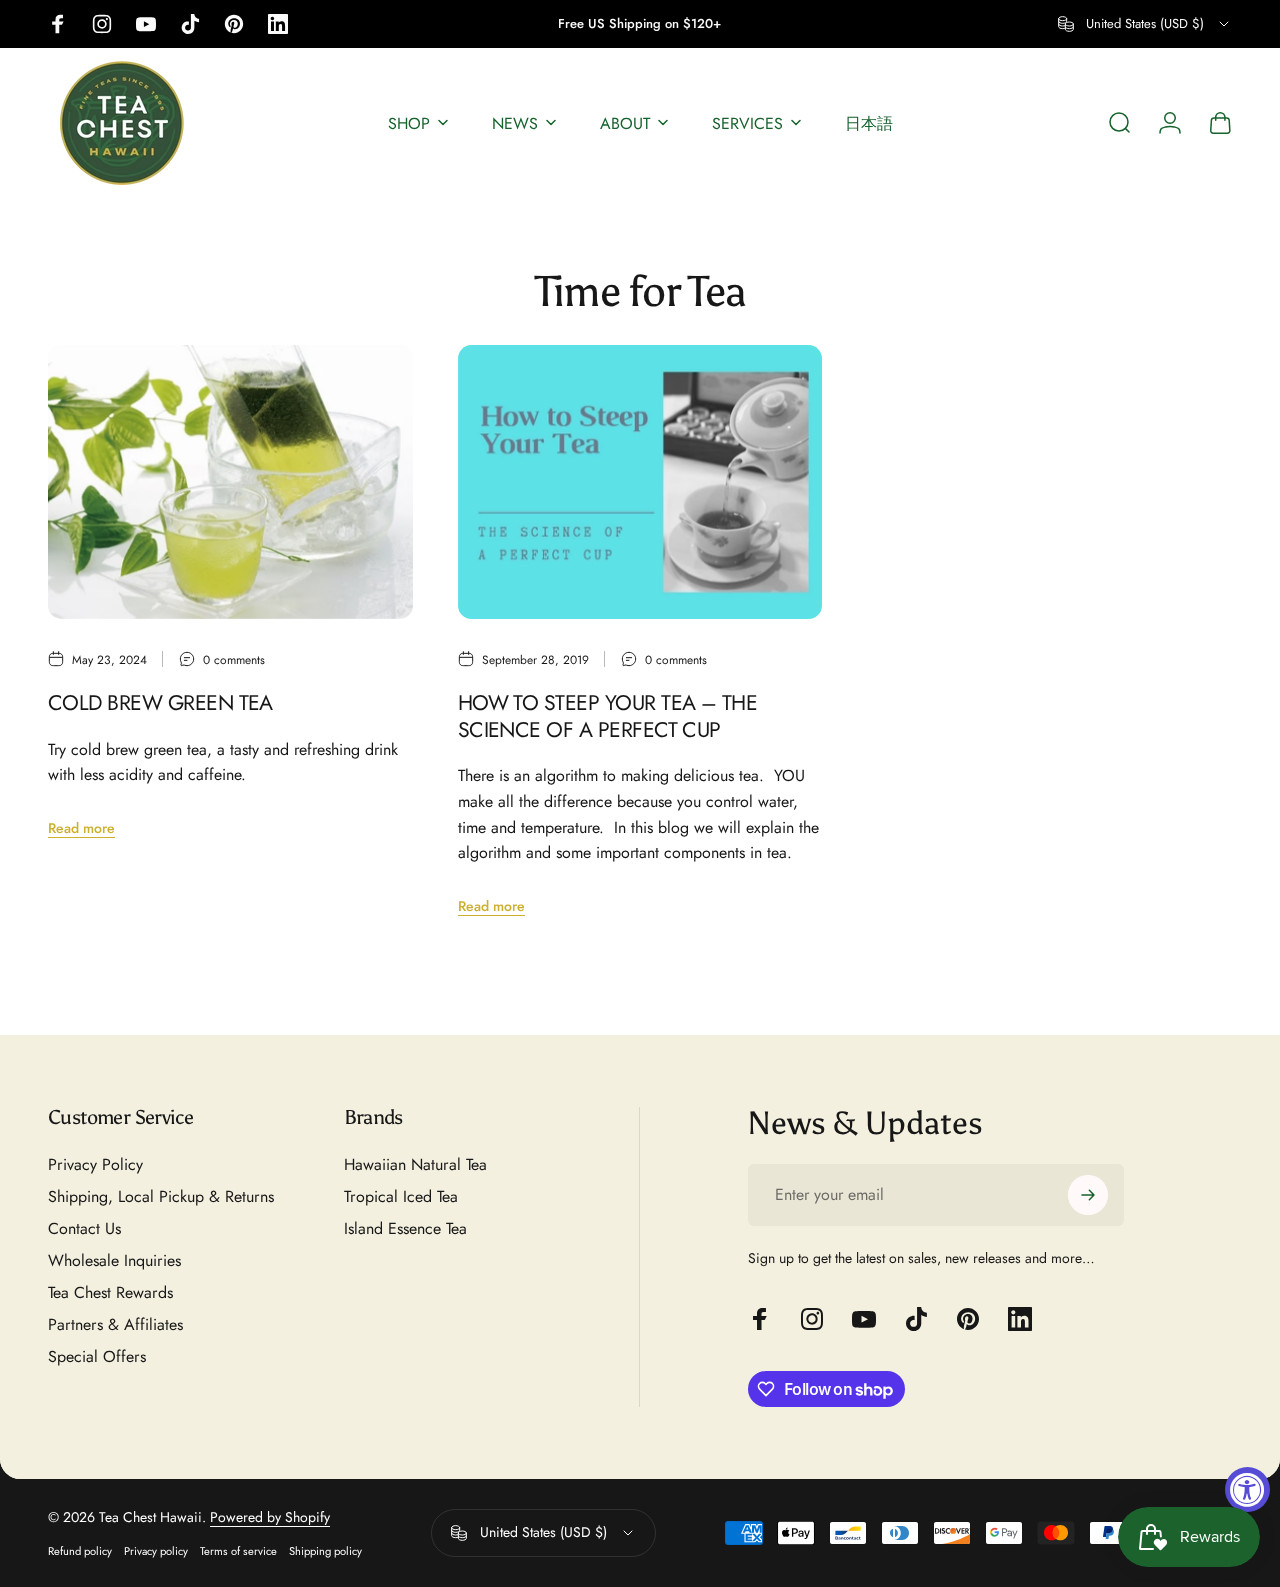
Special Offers (97, 1357)
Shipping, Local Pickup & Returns (161, 1197)
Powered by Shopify (270, 1517)
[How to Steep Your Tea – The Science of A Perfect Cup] (640, 482)
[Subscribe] (1088, 1195)
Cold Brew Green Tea (160, 702)
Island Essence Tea (405, 1229)
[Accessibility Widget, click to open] (1247, 1489)
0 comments (234, 660)
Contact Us (84, 1229)
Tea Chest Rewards (110, 1293)
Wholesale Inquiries (114, 1261)
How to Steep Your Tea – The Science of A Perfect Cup (608, 716)
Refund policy (80, 1551)
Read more (81, 828)
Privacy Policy (95, 1165)
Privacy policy (156, 1551)
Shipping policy (325, 1551)
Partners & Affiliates (115, 1325)
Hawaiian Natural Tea (415, 1165)
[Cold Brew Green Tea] (230, 482)
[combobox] (1145, 24)
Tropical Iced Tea (401, 1197)
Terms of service (238, 1551)
